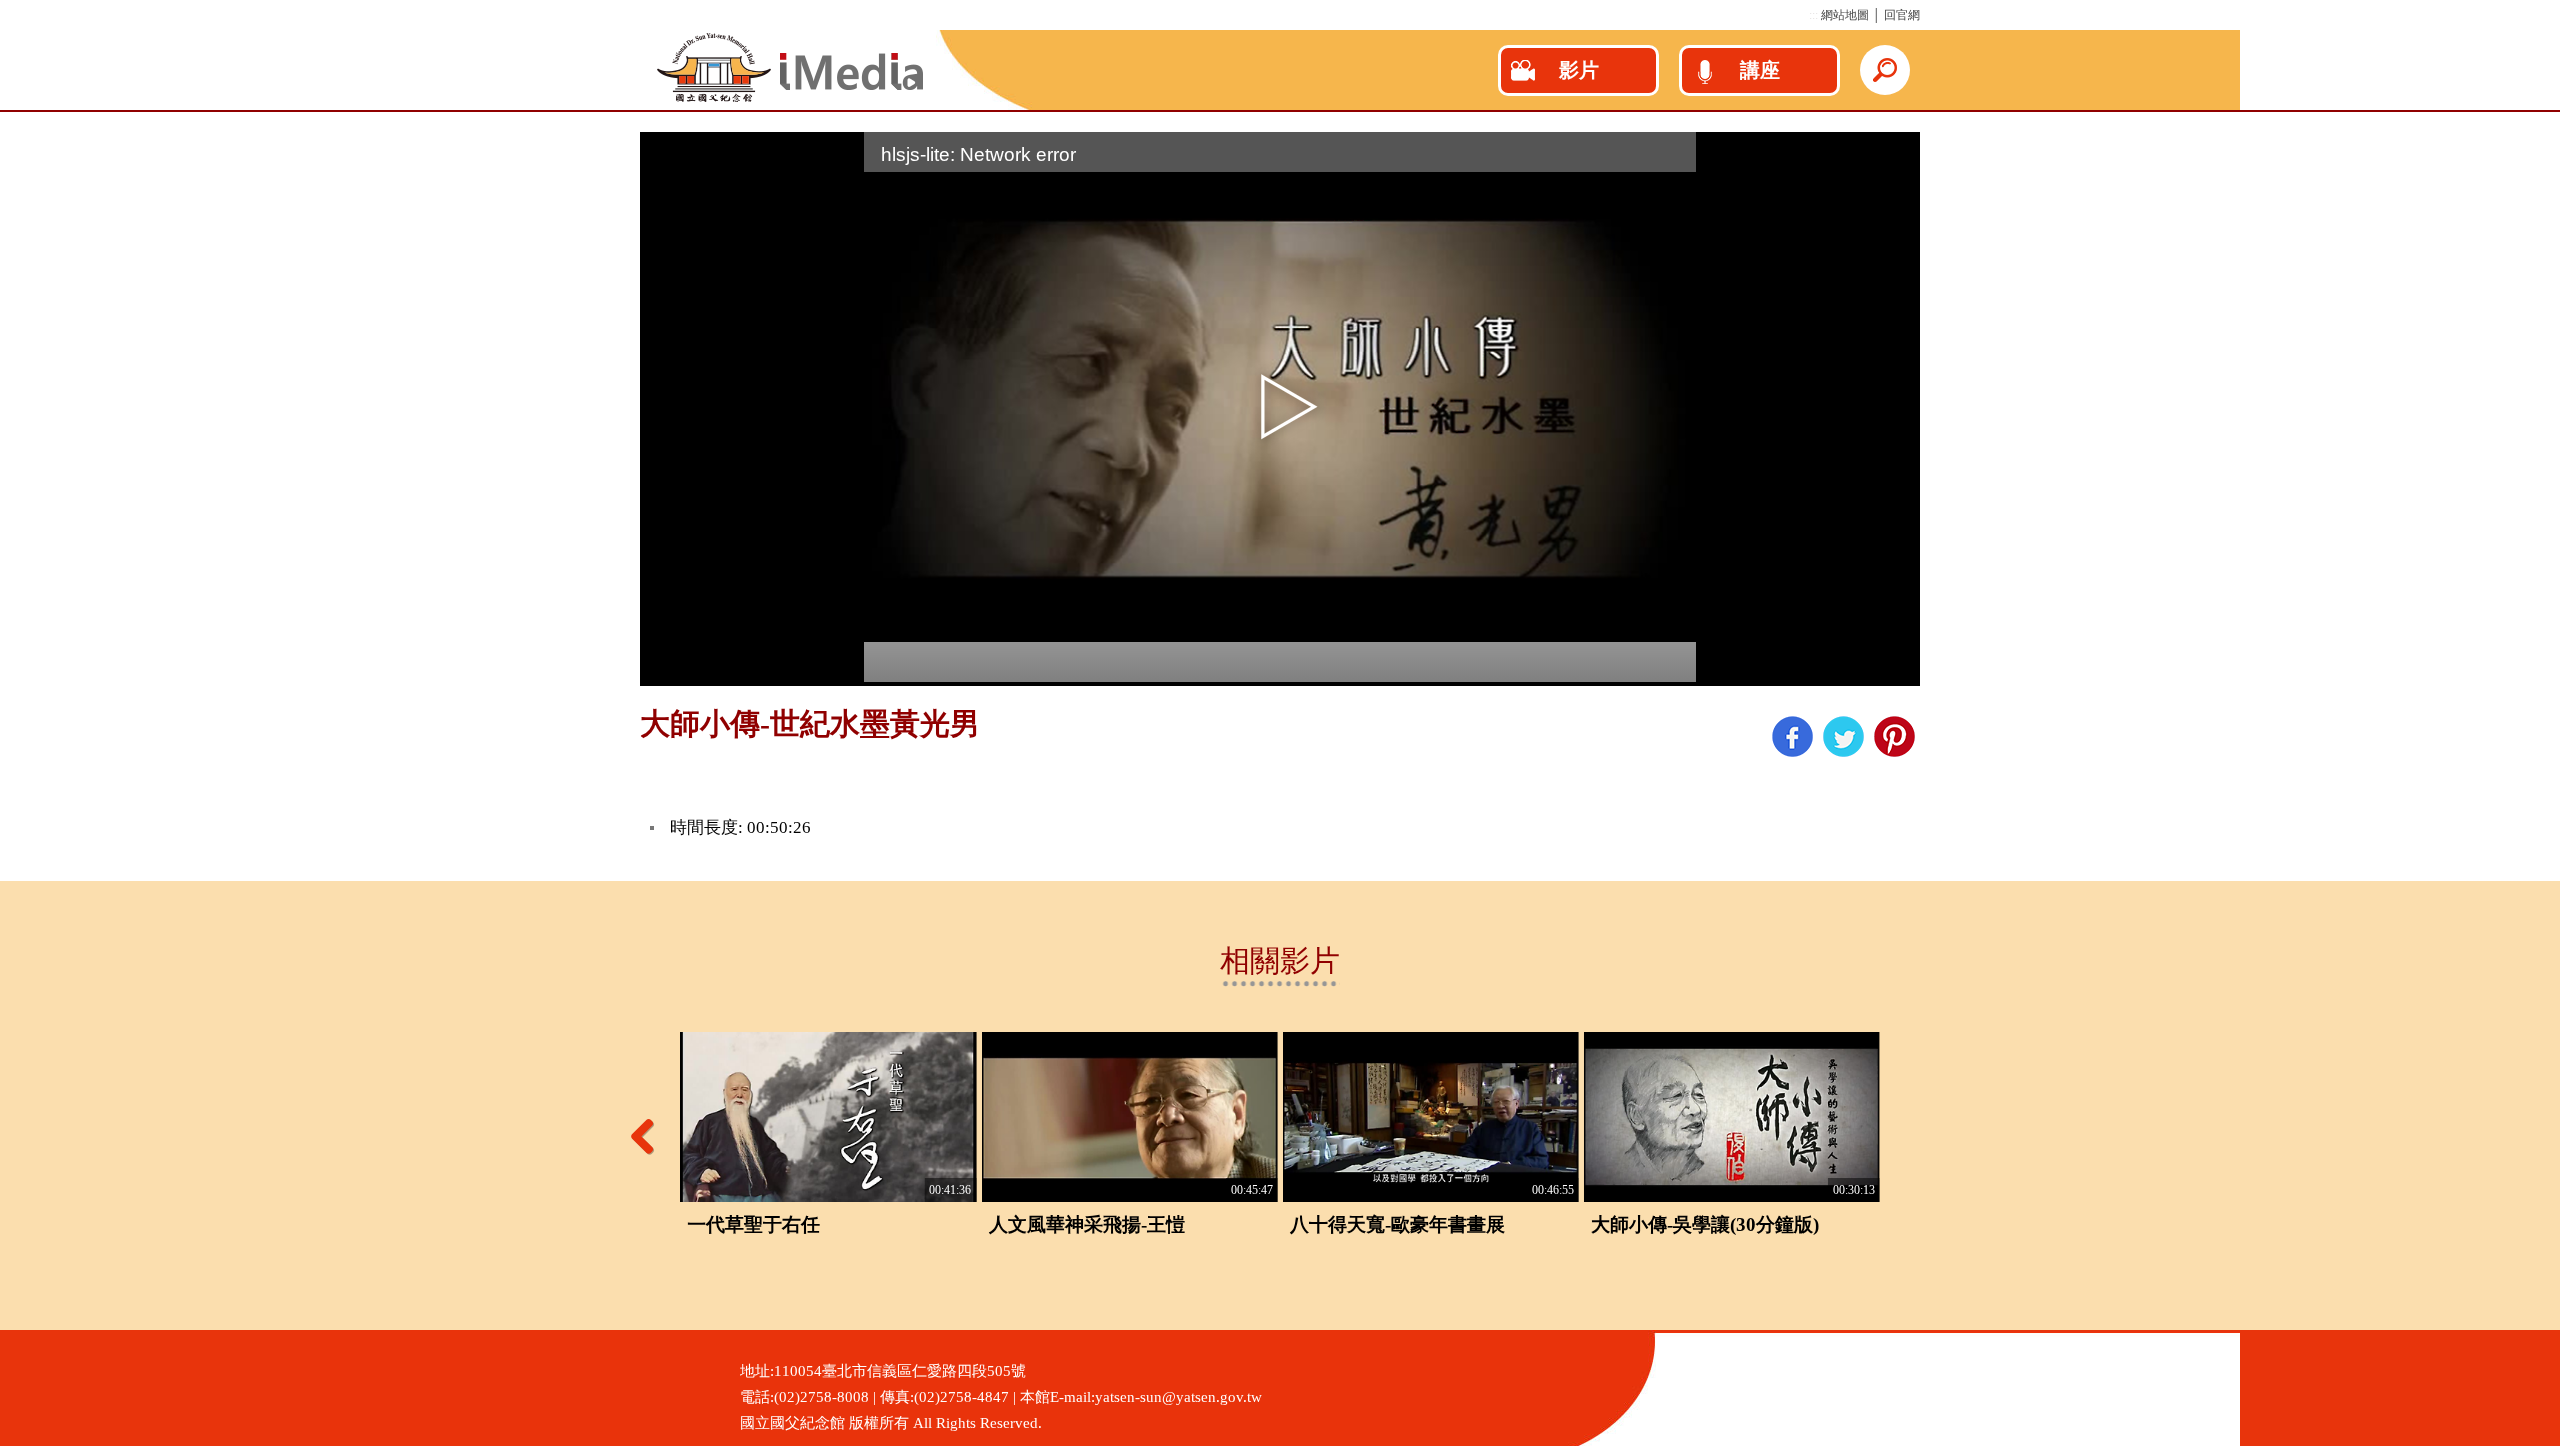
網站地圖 (1845, 15)
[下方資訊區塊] (6, 1338)
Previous (650, 1136)
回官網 (1902, 15)
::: (1813, 15)
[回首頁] (790, 99)
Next (1910, 1136)
